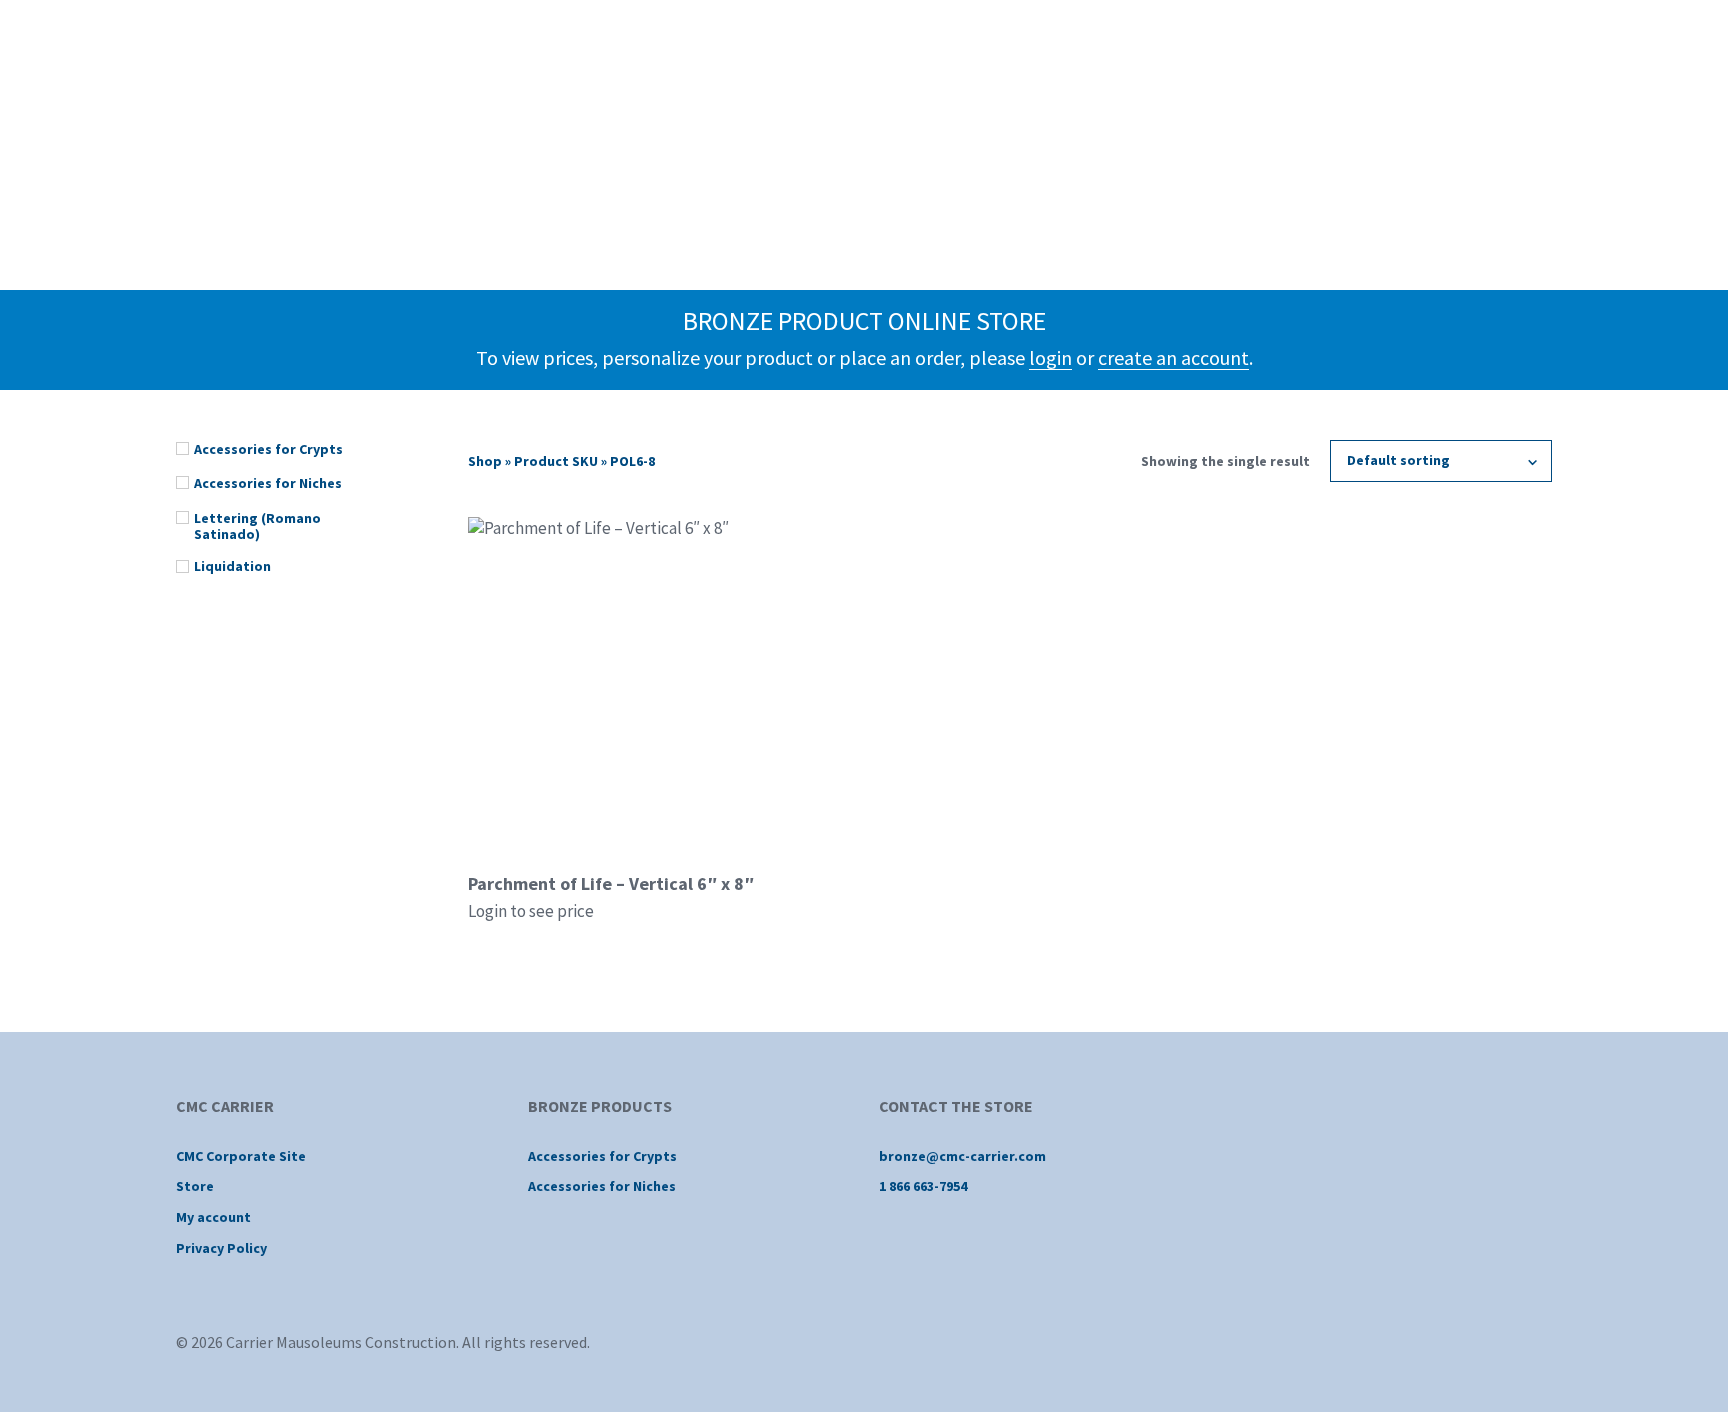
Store (195, 1186)
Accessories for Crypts (602, 1156)
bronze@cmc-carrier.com (962, 1156)
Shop (485, 461)
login (1050, 357)
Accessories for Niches (602, 1186)
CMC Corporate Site (241, 1156)
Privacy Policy (221, 1248)
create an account (1173, 357)
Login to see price (531, 911)
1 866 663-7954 (923, 1186)
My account (213, 1217)
